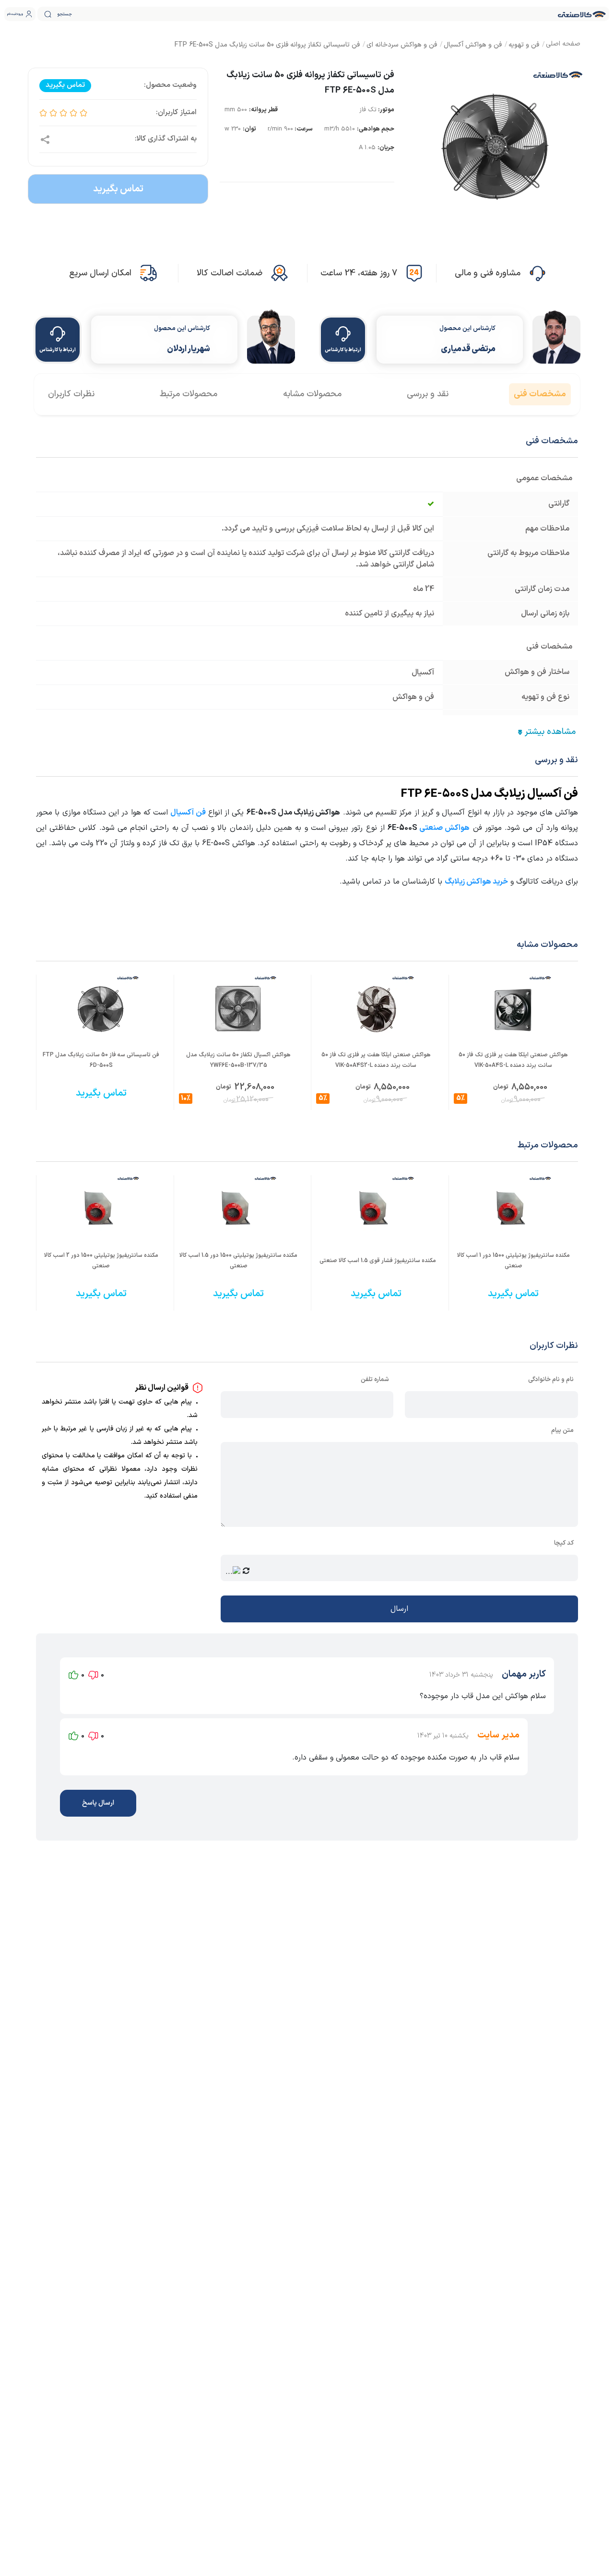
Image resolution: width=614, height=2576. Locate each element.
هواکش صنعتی (444, 828)
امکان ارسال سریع (100, 273)
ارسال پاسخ (98, 1803)
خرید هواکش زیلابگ (476, 882)
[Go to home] (563, 45)
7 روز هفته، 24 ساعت (359, 273)
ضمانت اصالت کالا (230, 273)
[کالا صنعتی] (582, 14)
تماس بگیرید (118, 189)
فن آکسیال (188, 813)
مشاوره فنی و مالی (488, 273)
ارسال (399, 1609)
